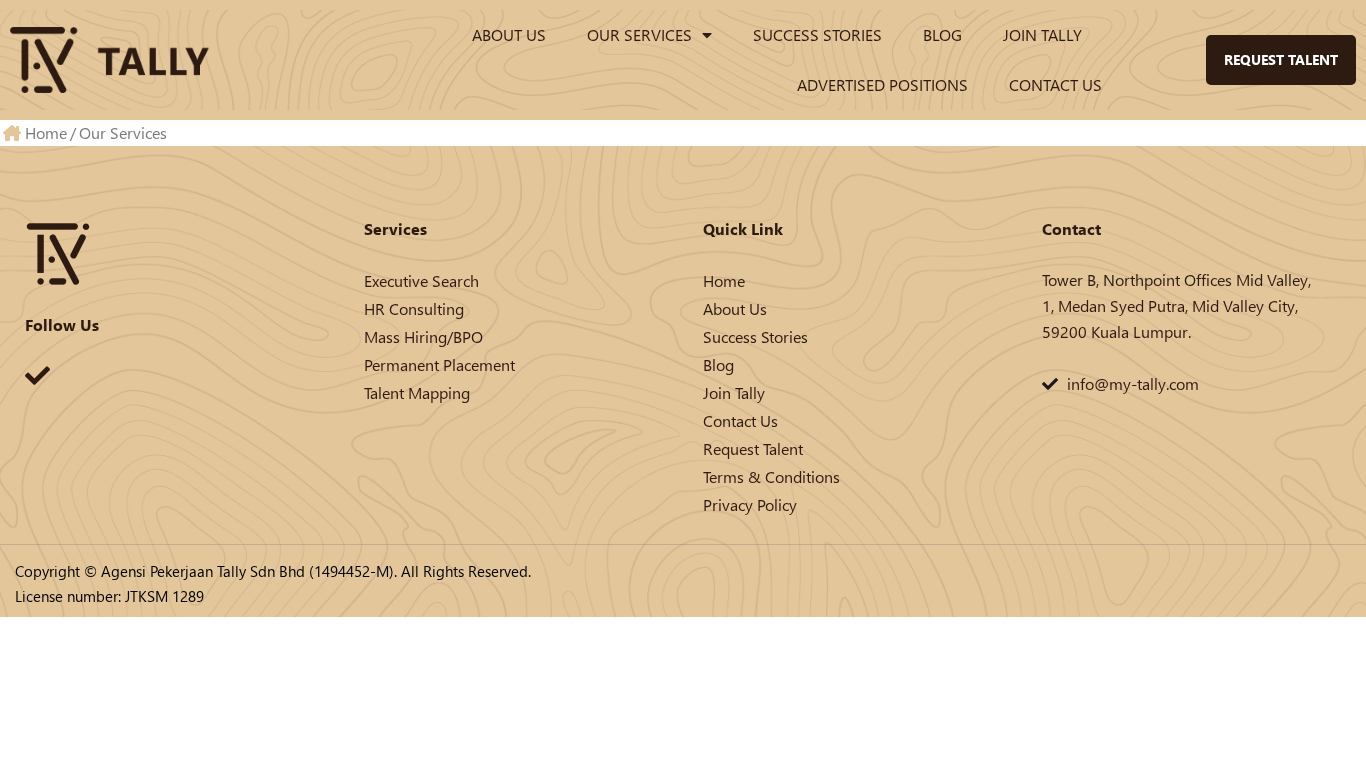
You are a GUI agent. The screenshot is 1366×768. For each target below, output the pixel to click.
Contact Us (1055, 84)
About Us (509, 34)
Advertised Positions (882, 84)
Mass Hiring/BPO (423, 336)
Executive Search (421, 280)
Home (724, 280)
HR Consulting (414, 308)
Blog (942, 34)
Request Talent (753, 448)
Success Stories (817, 34)
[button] (1170, 60)
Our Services (639, 34)
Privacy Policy (750, 504)
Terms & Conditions (771, 476)
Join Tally (1042, 34)
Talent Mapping (417, 392)
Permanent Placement (439, 364)
